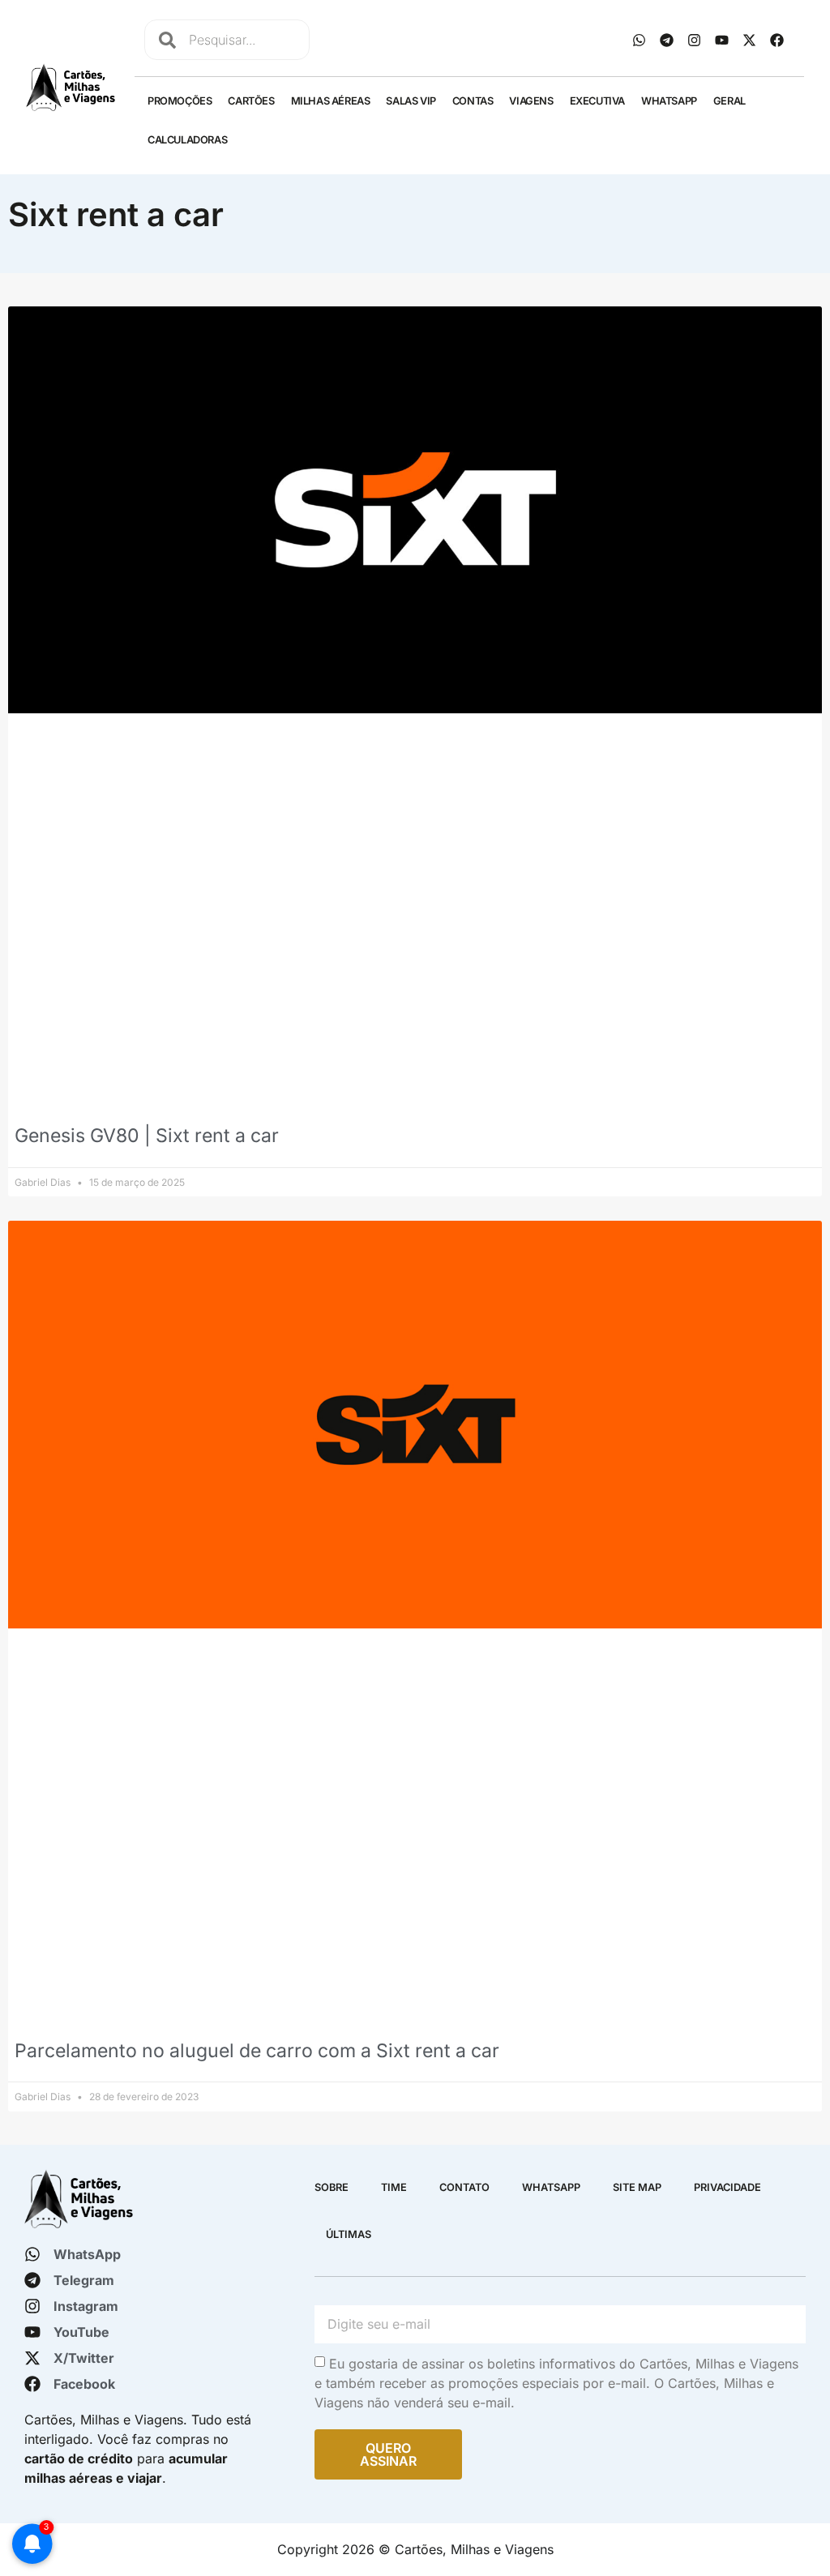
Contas (473, 101)
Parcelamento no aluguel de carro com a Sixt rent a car (257, 2051)
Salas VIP (411, 101)
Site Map (637, 2187)
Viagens (531, 101)
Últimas (349, 2234)
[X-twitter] (750, 40)
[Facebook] (777, 40)
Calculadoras (187, 140)
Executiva (597, 101)
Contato (464, 2187)
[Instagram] (695, 40)
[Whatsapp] (640, 40)
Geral (729, 101)
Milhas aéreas (331, 101)
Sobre (332, 2187)
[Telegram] (667, 40)
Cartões (251, 101)
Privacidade (727, 2187)
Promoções (180, 101)
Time (394, 2187)
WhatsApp (669, 101)
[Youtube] (722, 40)
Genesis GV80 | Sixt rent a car (147, 1136)
